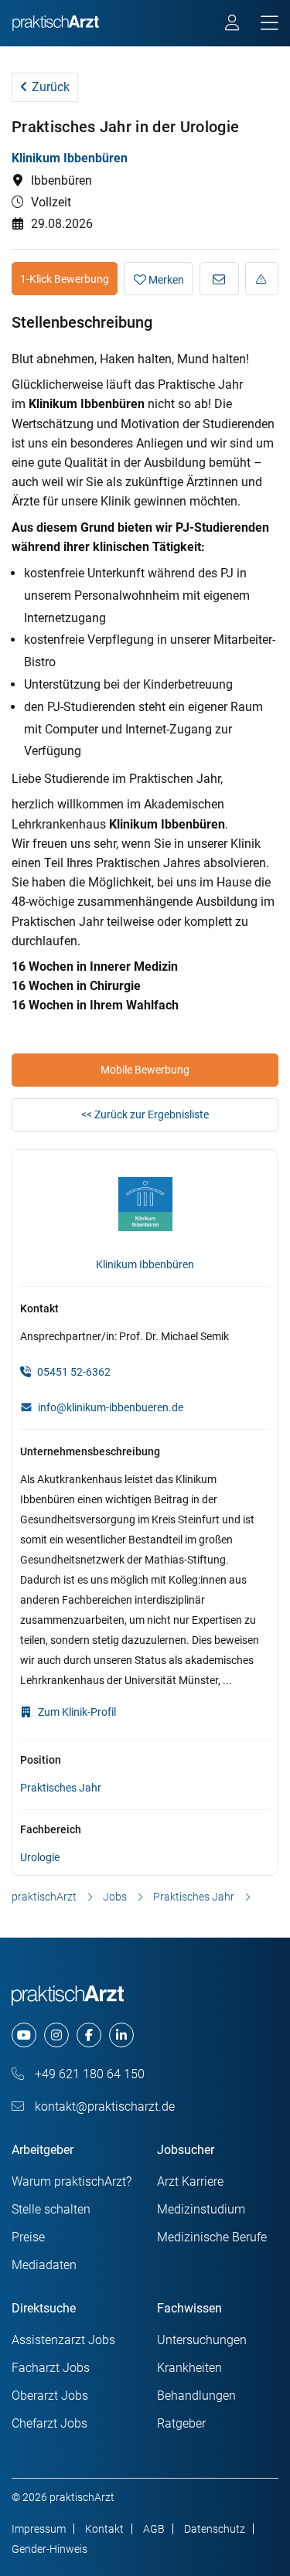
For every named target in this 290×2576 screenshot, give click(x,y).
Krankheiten (189, 2368)
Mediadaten (44, 2265)
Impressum (39, 2529)
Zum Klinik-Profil (76, 1712)
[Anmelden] (233, 25)
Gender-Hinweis (49, 2549)
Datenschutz (215, 2529)
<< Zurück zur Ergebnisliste (145, 1114)
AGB (154, 2529)
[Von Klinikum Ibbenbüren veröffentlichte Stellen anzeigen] (145, 1207)
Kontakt (104, 2529)
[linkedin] (121, 2035)
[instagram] (56, 2035)
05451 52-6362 (73, 1372)
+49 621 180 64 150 (88, 2074)
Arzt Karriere (190, 2181)
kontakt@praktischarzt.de (103, 2106)
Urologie (40, 1857)
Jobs (115, 1897)
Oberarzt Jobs (50, 2396)
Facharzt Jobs (51, 2368)
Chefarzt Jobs (49, 2423)
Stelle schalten (51, 2209)
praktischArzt (44, 1897)
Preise (28, 2237)
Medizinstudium (201, 2209)
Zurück (49, 87)
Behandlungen (196, 2396)
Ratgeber (181, 2423)
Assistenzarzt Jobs (63, 2340)
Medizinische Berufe (212, 2237)
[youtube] (24, 2035)
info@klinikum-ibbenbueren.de (111, 1407)
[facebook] (89, 2035)
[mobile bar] (270, 24)
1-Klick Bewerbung (65, 279)
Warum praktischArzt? (72, 2181)
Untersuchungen (202, 2340)
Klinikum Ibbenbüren (70, 158)
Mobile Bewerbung (145, 1070)
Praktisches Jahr (61, 1788)
